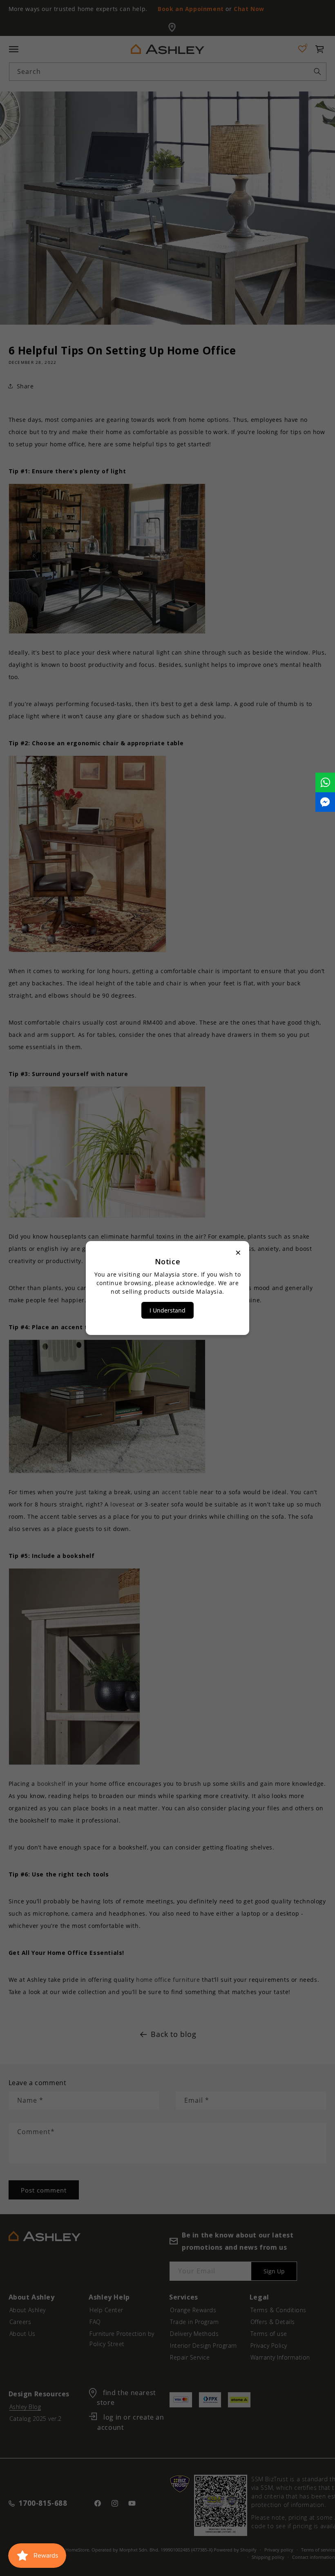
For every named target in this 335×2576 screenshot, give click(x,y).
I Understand (167, 1310)
